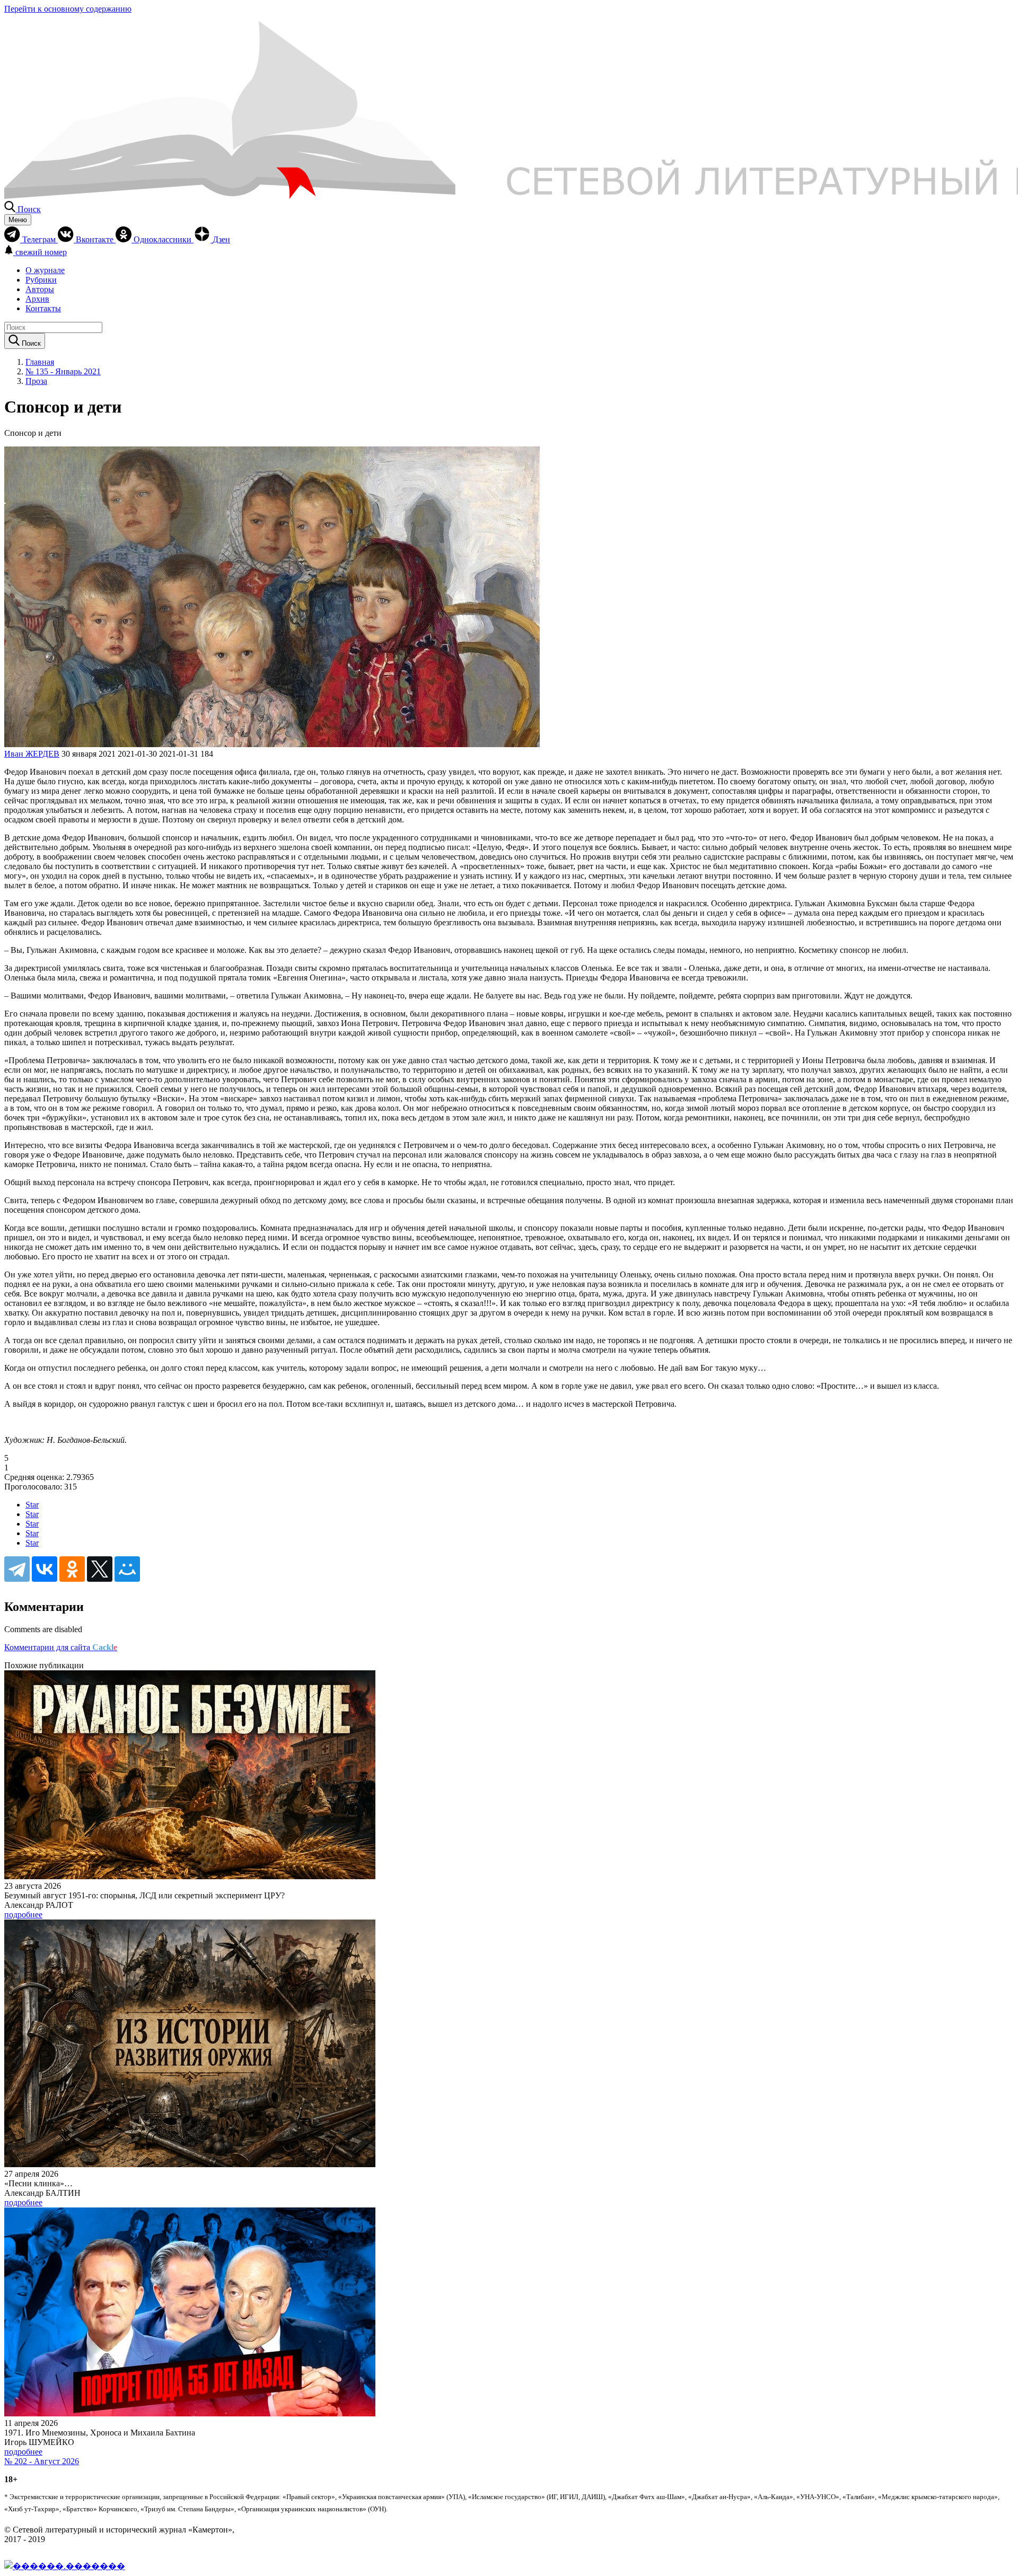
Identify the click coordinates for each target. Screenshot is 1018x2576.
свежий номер (41, 252)
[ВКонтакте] (45, 1569)
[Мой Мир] (127, 1569)
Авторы (40, 289)
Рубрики (41, 280)
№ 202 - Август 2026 (42, 2461)
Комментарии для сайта (61, 1647)
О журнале (45, 270)
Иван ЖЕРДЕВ (32, 754)
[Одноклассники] (72, 1569)
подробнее (23, 1915)
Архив (37, 299)
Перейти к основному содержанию (68, 9)
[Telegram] (17, 1569)
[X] (100, 1569)
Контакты (43, 308)
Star (32, 1505)
